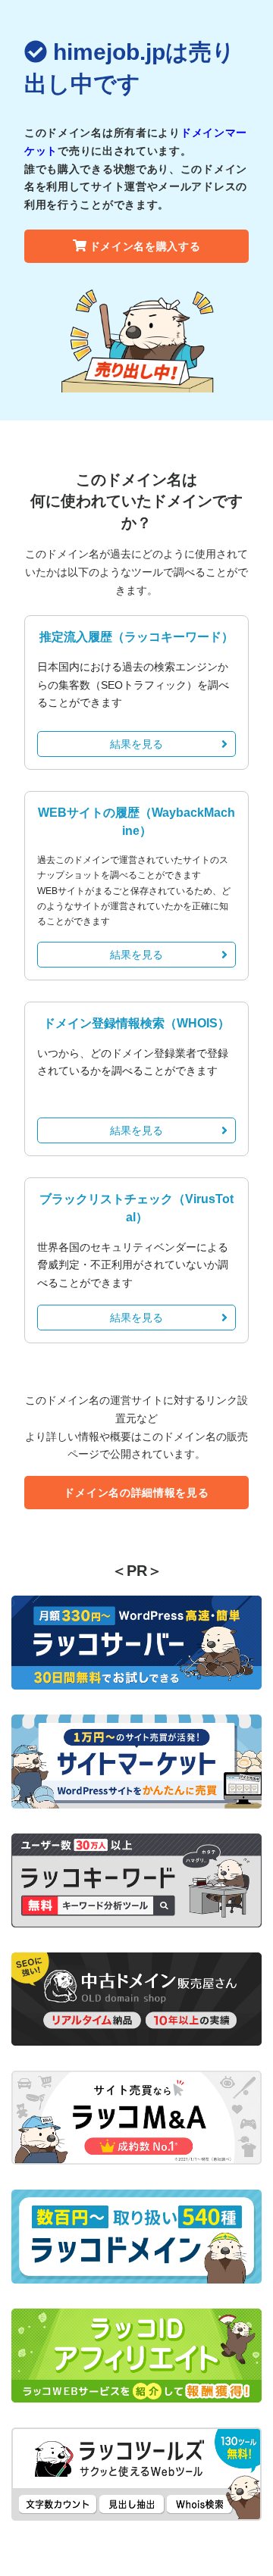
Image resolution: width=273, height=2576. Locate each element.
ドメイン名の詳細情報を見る (136, 1493)
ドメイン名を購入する (145, 246)
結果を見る (136, 744)
